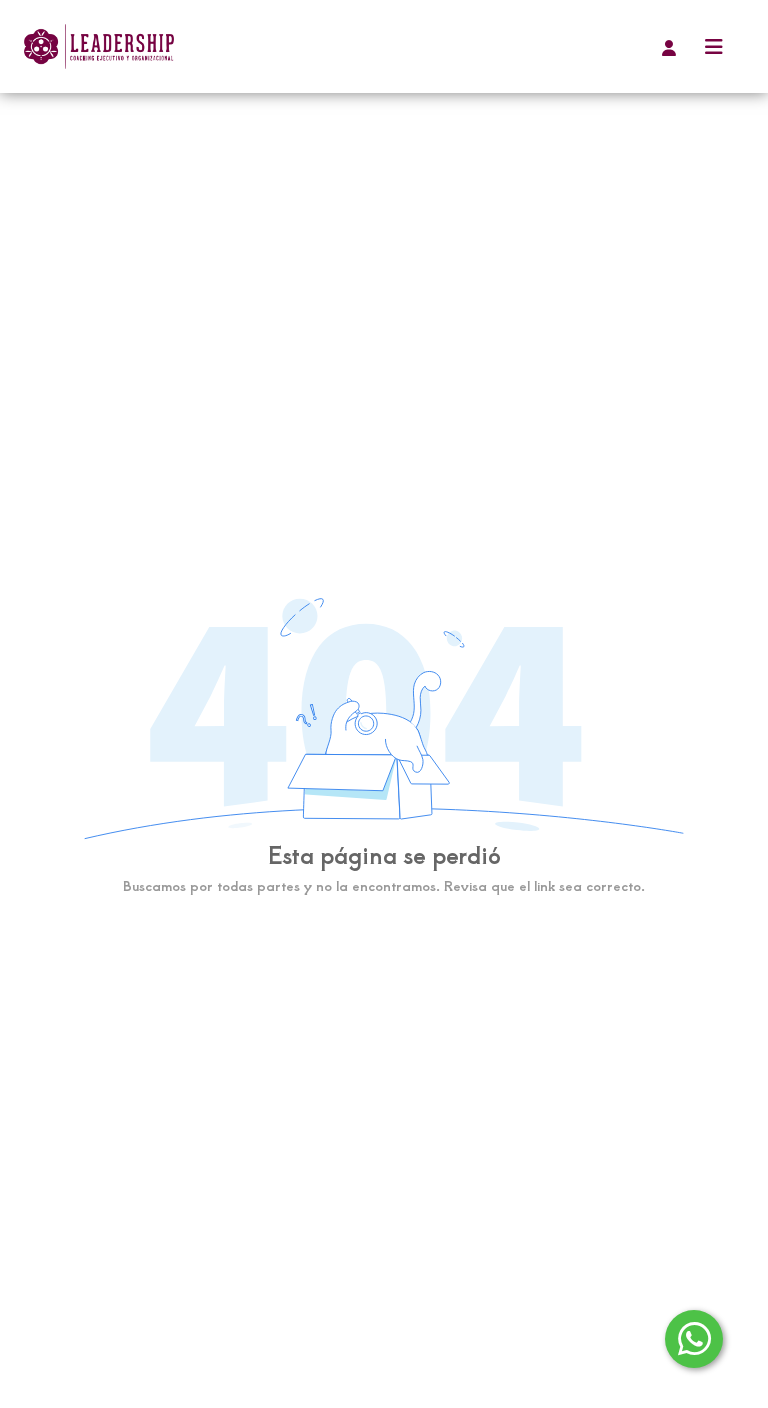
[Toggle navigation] (714, 46)
